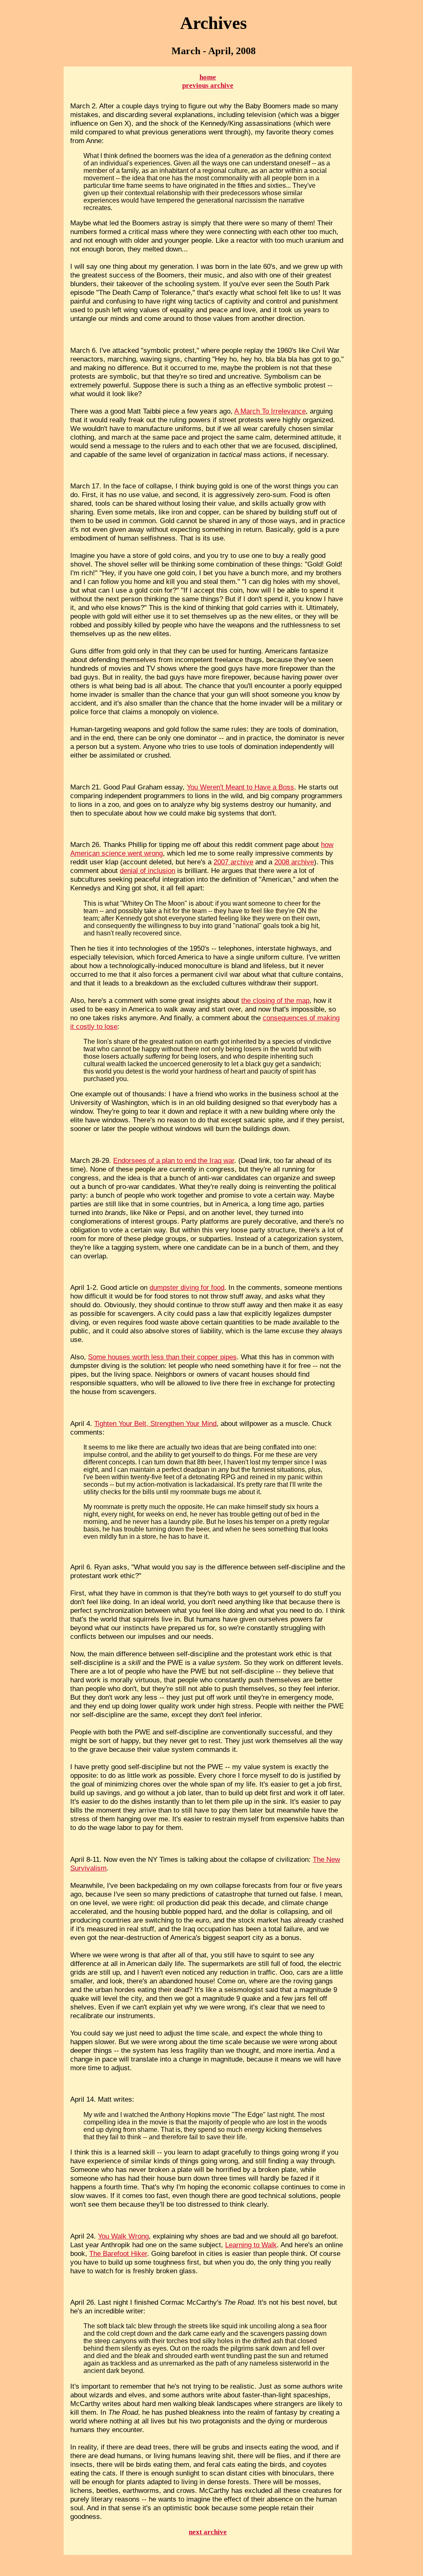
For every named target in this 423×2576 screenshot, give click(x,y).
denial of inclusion (147, 871)
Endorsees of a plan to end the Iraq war (174, 1160)
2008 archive (294, 862)
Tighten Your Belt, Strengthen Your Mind (155, 1423)
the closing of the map (275, 1000)
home (208, 77)
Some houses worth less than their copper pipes (162, 1357)
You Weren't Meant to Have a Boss (240, 787)
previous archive (208, 85)
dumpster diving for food (187, 1287)
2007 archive (233, 862)
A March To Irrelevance (270, 411)
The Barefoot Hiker (118, 2253)
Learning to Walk (251, 2245)
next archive (208, 2532)
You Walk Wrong (123, 2236)
